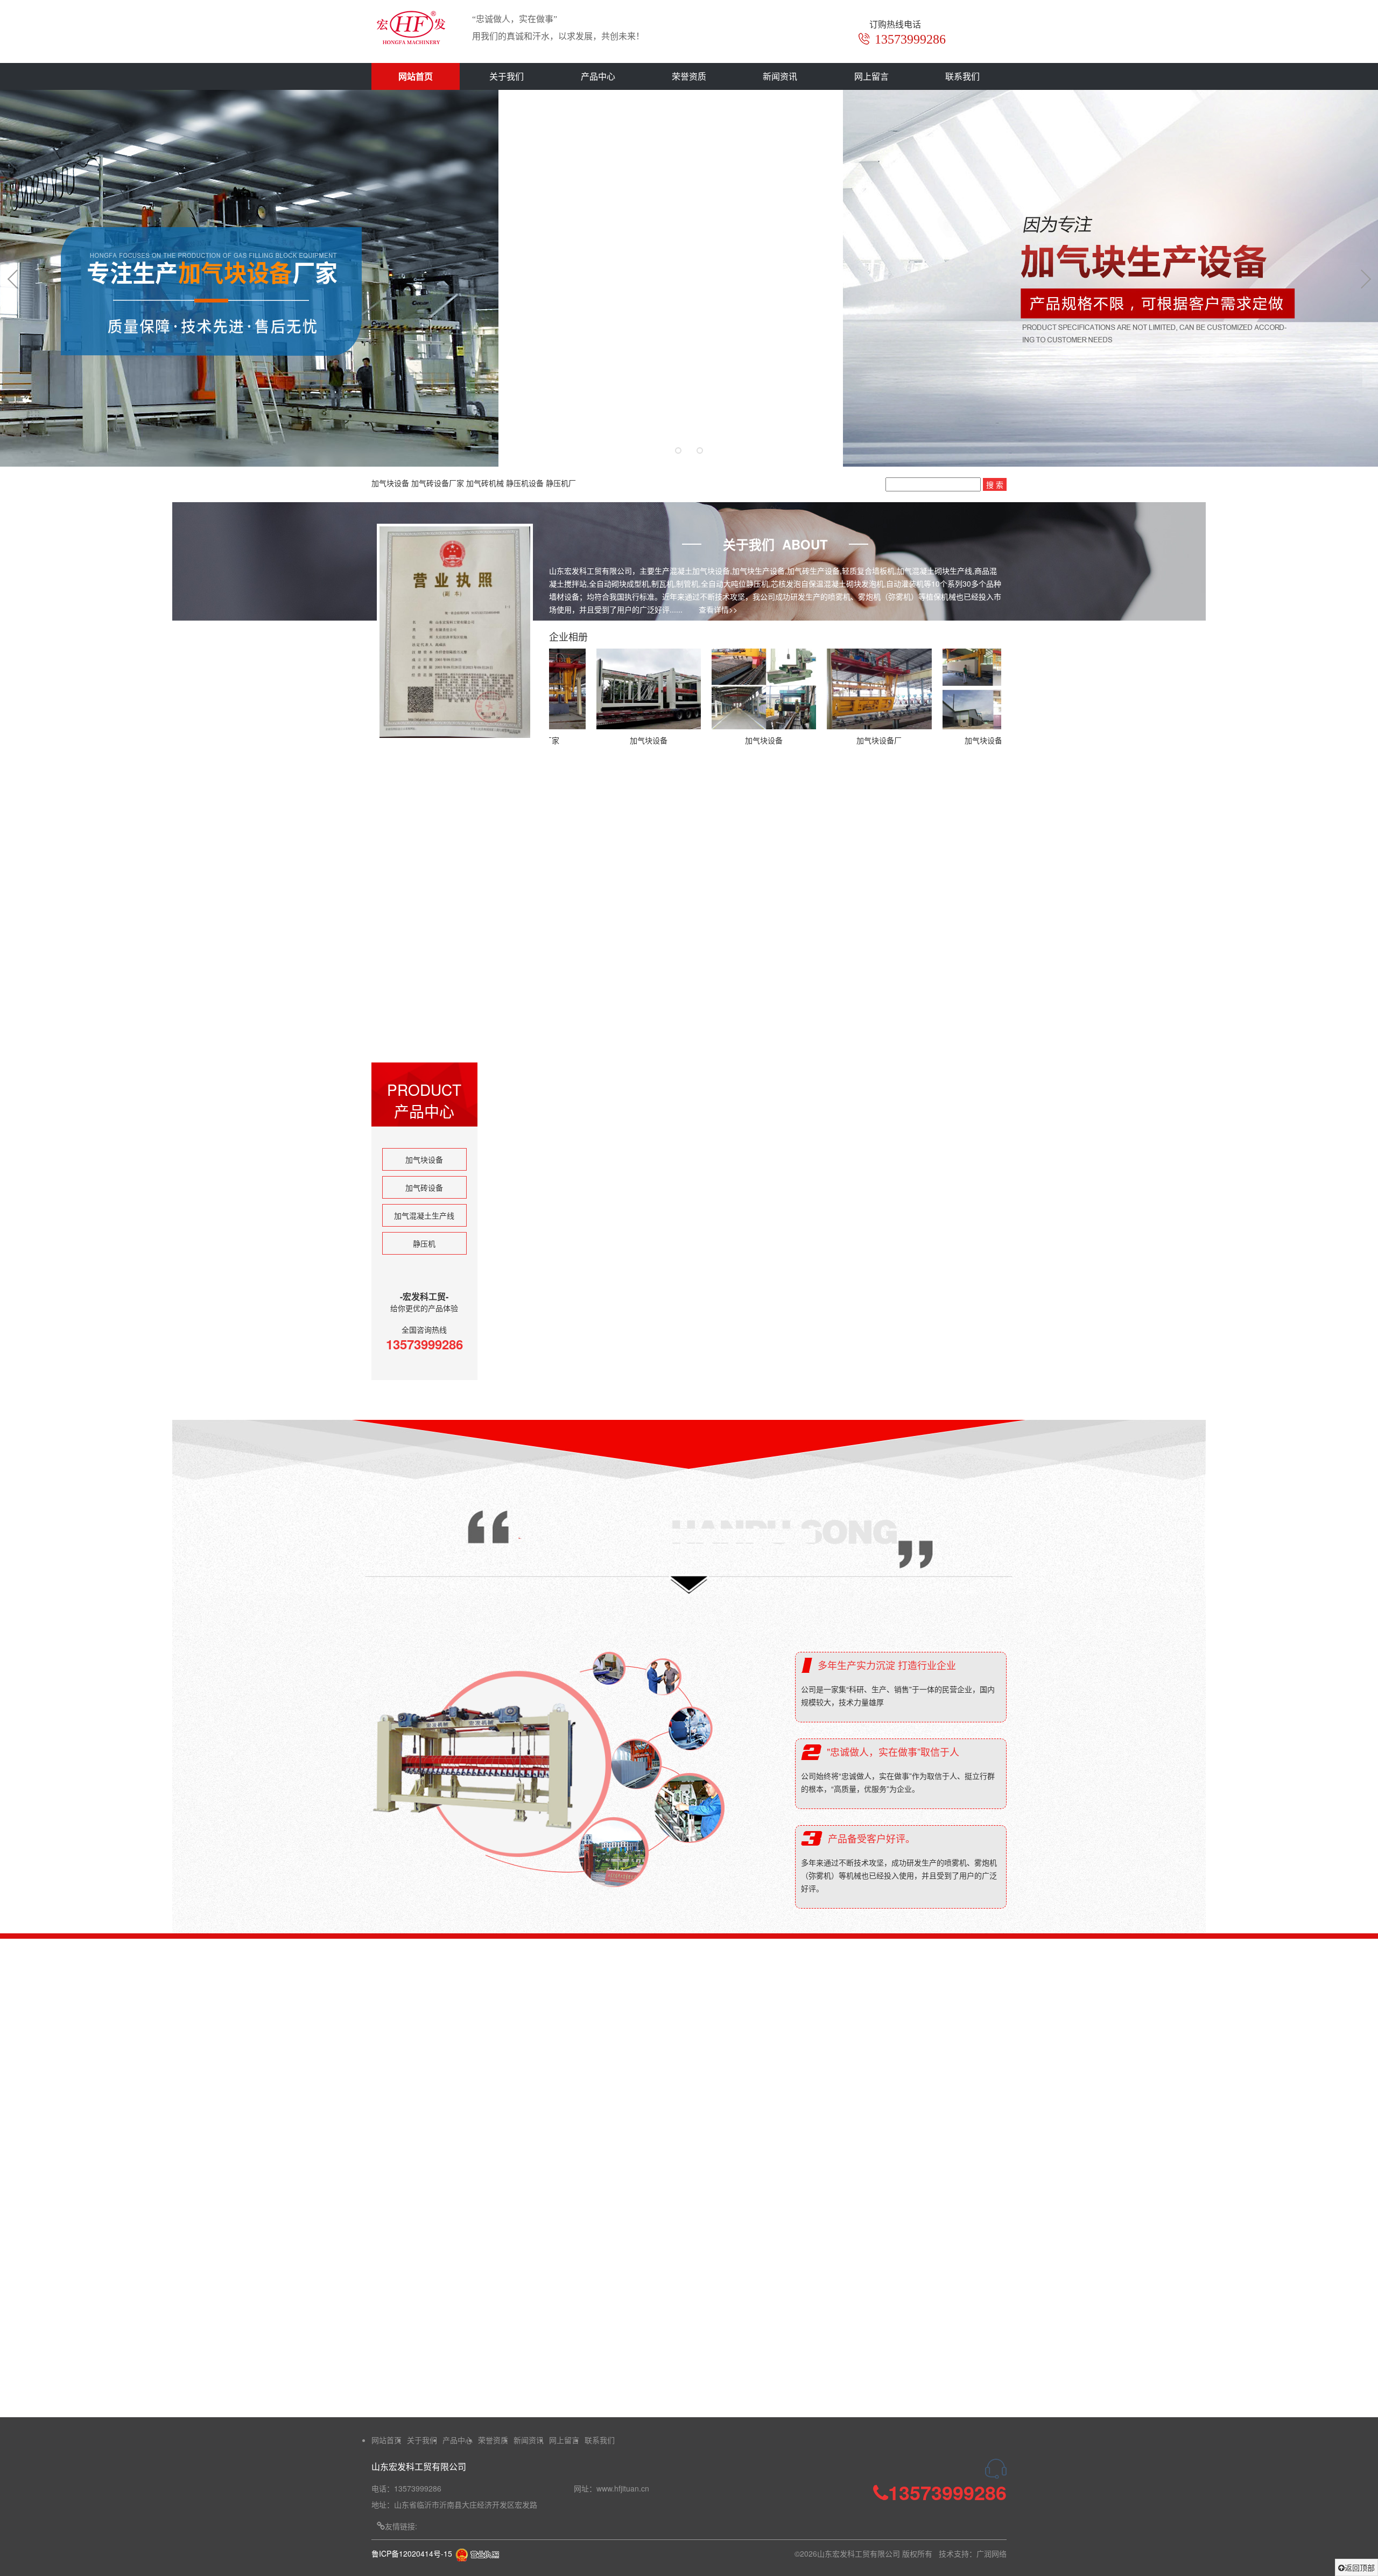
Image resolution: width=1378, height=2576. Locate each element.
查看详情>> (718, 609)
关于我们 (507, 76)
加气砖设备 (424, 1187)
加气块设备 (390, 483)
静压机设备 (525, 483)
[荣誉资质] (477, 2553)
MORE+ (939, 1030)
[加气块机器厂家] (750, 1128)
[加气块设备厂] (737, 689)
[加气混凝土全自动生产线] (921, 1128)
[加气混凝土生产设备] (579, 1293)
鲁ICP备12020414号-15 (412, 2553)
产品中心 (598, 76)
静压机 (424, 1243)
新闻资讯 (780, 76)
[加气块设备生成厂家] (968, 689)
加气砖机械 (485, 483)
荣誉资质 (689, 76)
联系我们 (962, 76)
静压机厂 (561, 483)
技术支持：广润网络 (973, 2553)
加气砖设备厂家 (438, 483)
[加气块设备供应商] (853, 689)
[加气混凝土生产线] (579, 1128)
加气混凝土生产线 (424, 1215)
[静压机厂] (921, 1293)
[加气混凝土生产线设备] (750, 1293)
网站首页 (416, 76)
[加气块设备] (622, 689)
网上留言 (871, 76)
